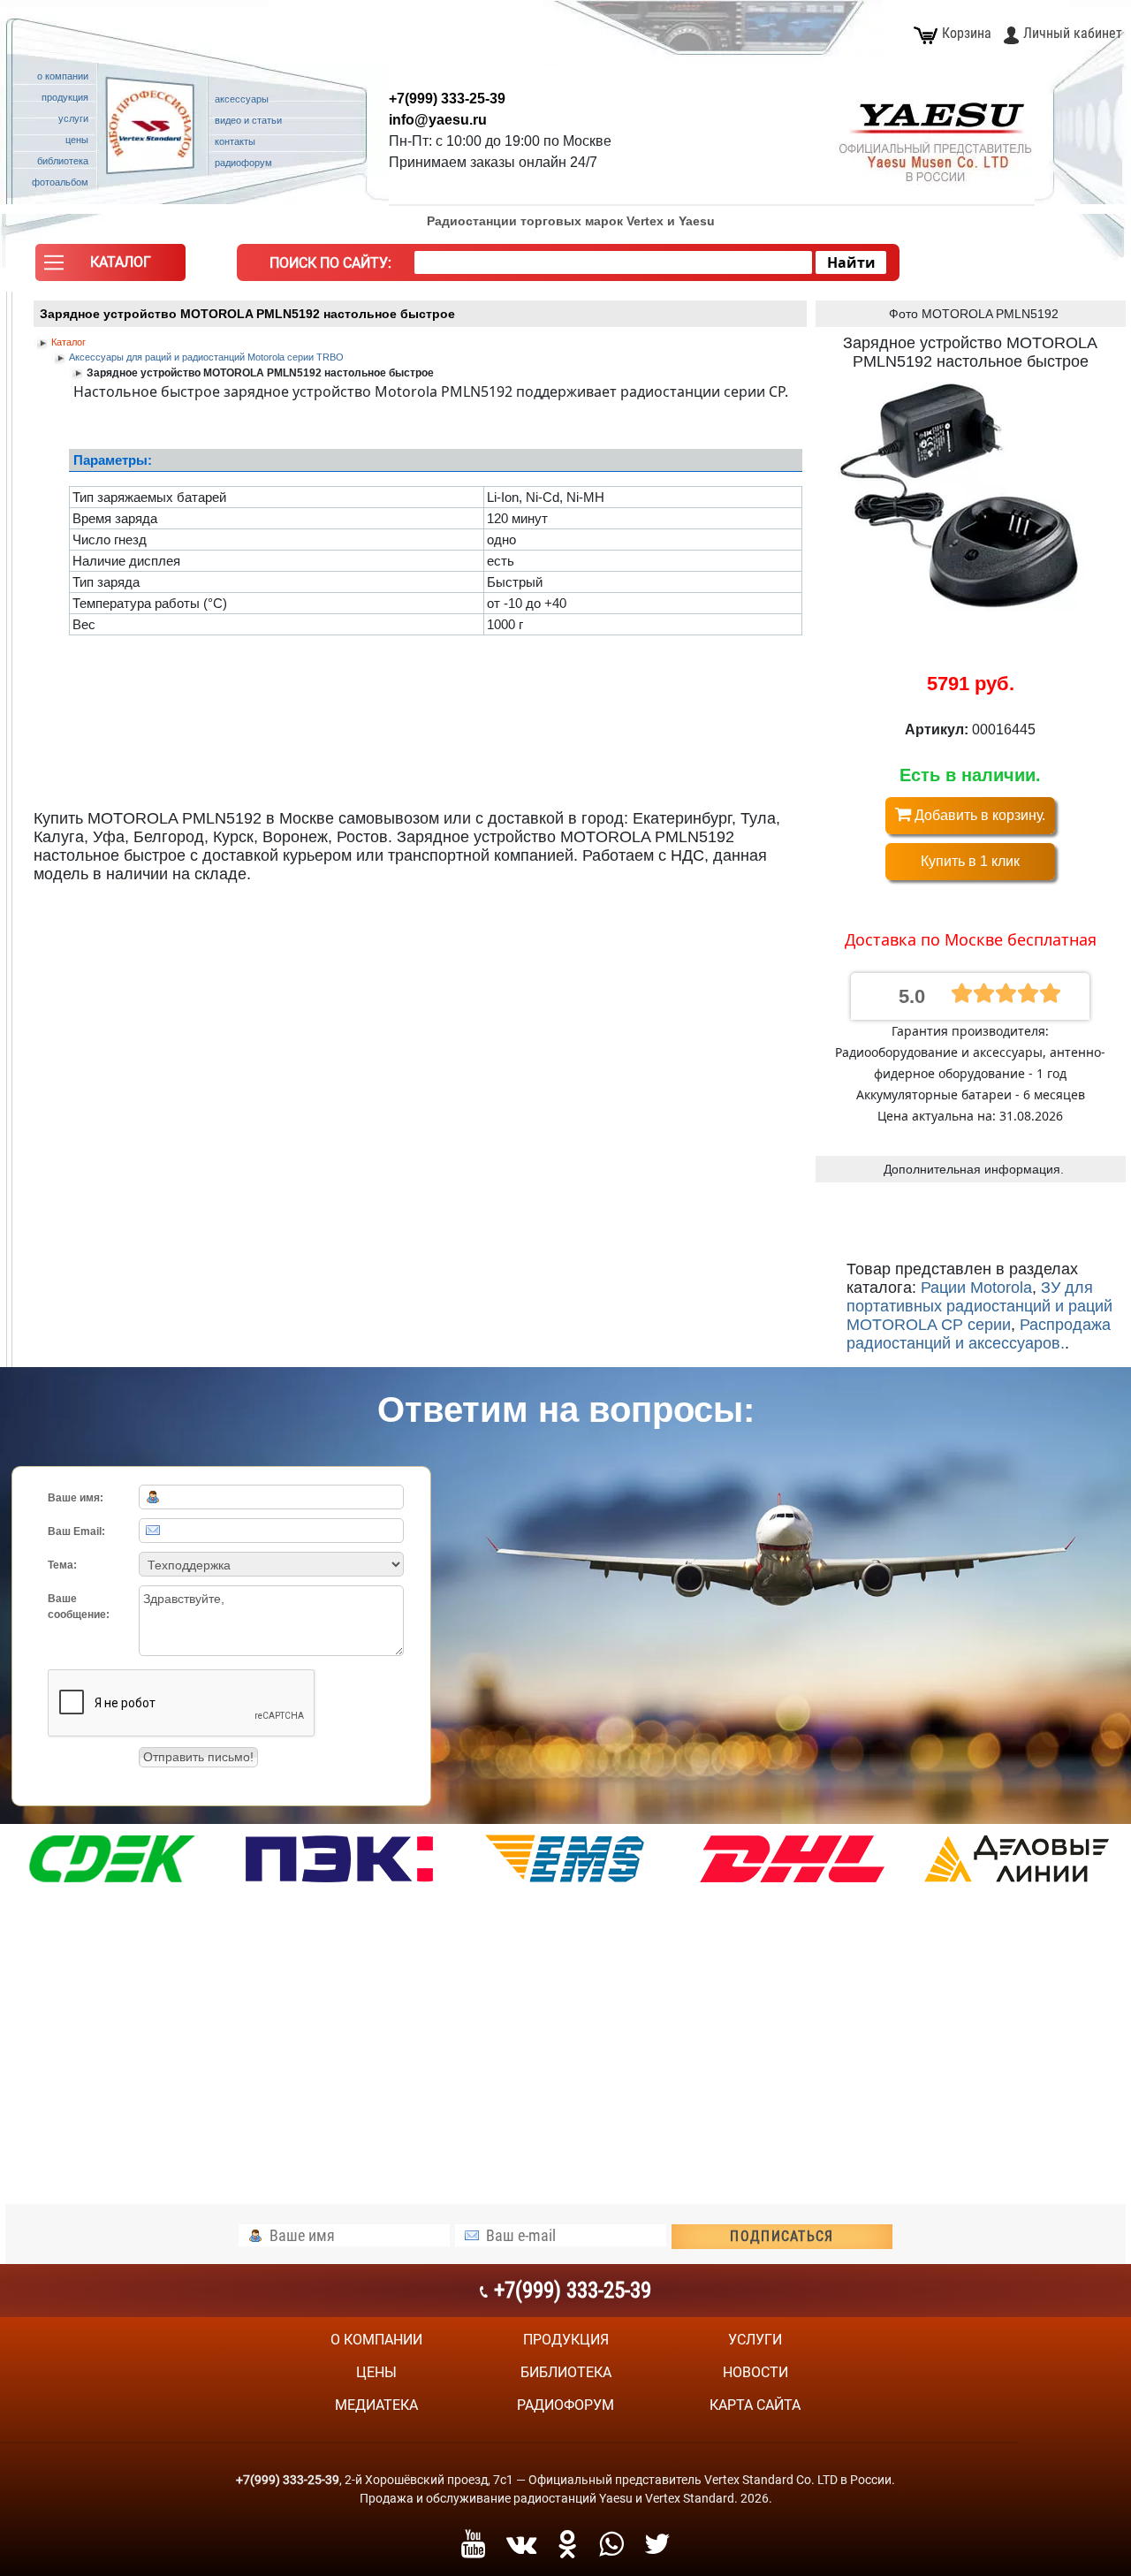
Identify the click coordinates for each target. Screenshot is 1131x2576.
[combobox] (613, 262)
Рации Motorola (976, 1288)
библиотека (566, 2372)
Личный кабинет (1073, 33)
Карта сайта (755, 2405)
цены (376, 2372)
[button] (110, 267)
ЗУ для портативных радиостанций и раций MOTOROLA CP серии (979, 1306)
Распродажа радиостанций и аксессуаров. (979, 1334)
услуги (755, 2340)
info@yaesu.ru (438, 120)
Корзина (967, 33)
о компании (376, 2340)
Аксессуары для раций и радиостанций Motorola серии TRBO (206, 357)
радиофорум (565, 2405)
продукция (566, 2340)
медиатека (376, 2405)
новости (755, 2372)
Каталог (68, 342)
